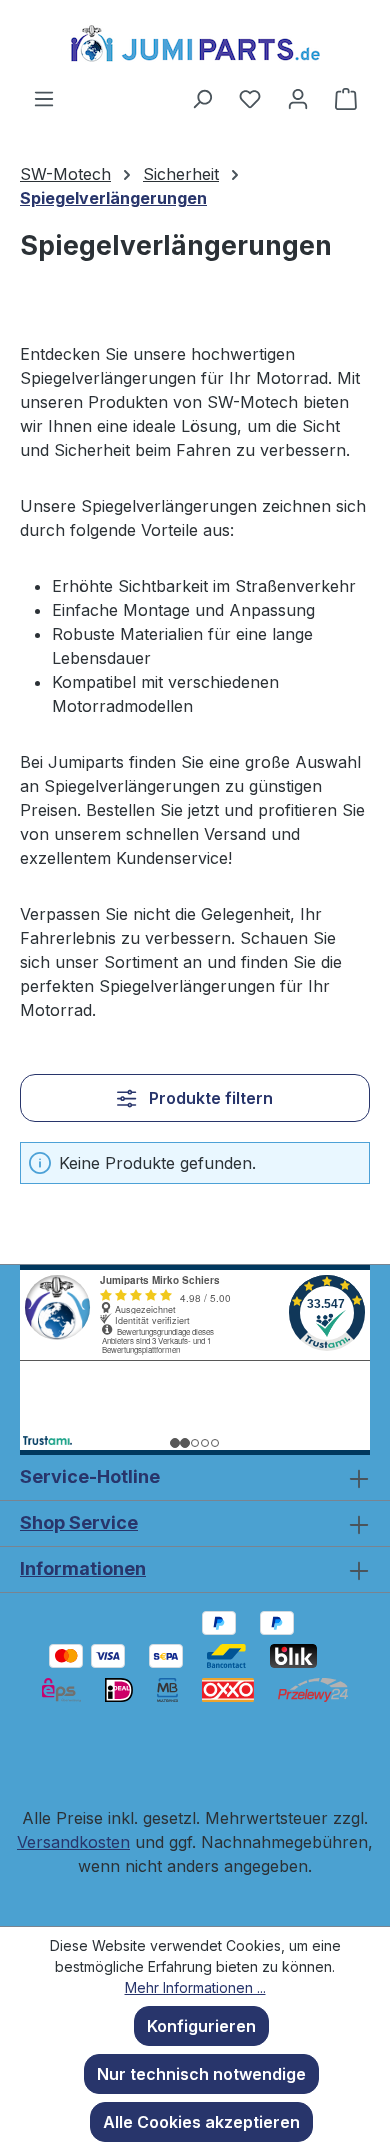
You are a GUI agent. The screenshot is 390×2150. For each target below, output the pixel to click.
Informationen (83, 1568)
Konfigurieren (201, 2026)
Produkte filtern (209, 1098)
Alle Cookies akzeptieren (201, 2122)
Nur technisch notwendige (201, 2074)
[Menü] (44, 98)
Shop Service (79, 1522)
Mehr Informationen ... (195, 1987)
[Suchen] (202, 98)
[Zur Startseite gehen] (195, 43)
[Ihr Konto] (298, 98)
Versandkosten (73, 1842)
